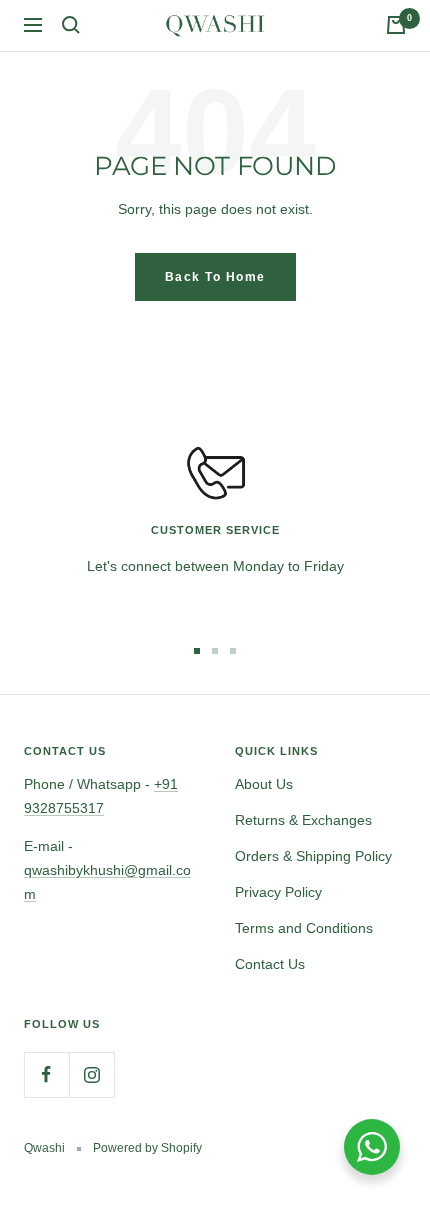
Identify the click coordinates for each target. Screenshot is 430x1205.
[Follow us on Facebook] (46, 1074)
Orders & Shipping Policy (313, 856)
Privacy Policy (278, 892)
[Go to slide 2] (215, 651)
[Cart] (396, 25)
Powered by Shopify (147, 1148)
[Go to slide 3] (233, 651)
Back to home (215, 277)
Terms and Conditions (304, 928)
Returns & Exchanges (303, 820)
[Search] (71, 25)
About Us (264, 784)
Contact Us (270, 964)
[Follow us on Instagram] (91, 1074)
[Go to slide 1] (197, 651)
